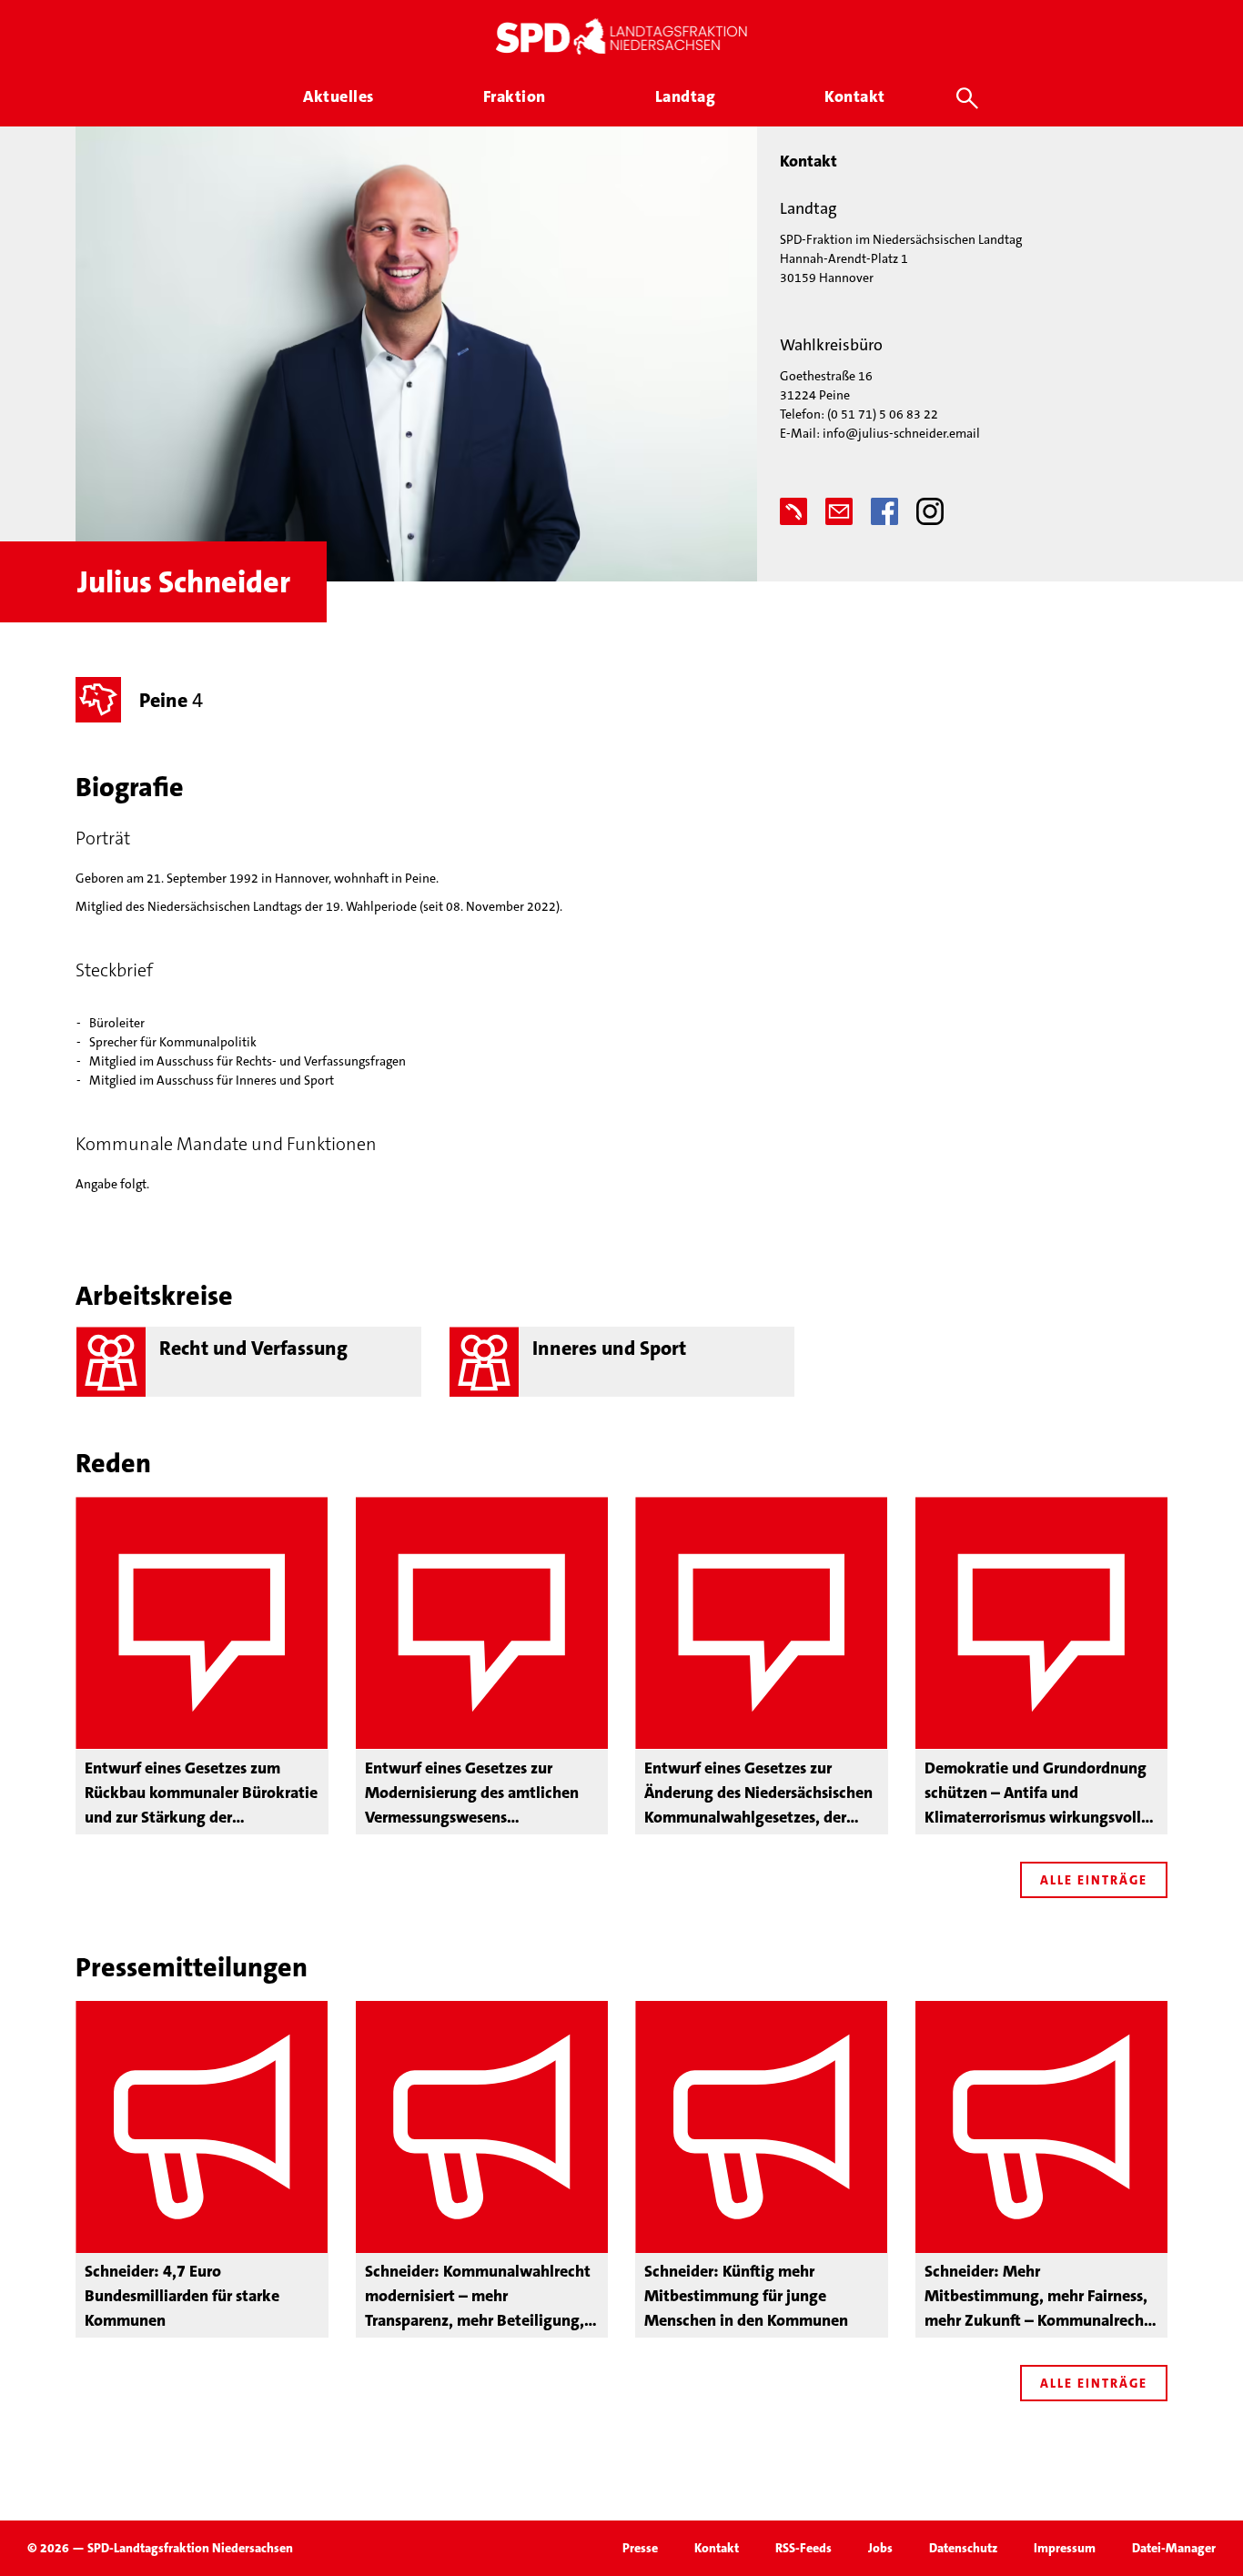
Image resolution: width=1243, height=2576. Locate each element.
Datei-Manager (1174, 2548)
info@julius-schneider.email (901, 433)
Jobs (880, 2548)
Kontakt (717, 2548)
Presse (640, 2548)
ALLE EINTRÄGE (1094, 1880)
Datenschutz (963, 2548)
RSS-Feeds (803, 2548)
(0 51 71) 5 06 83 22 (883, 414)
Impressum (1065, 2548)
